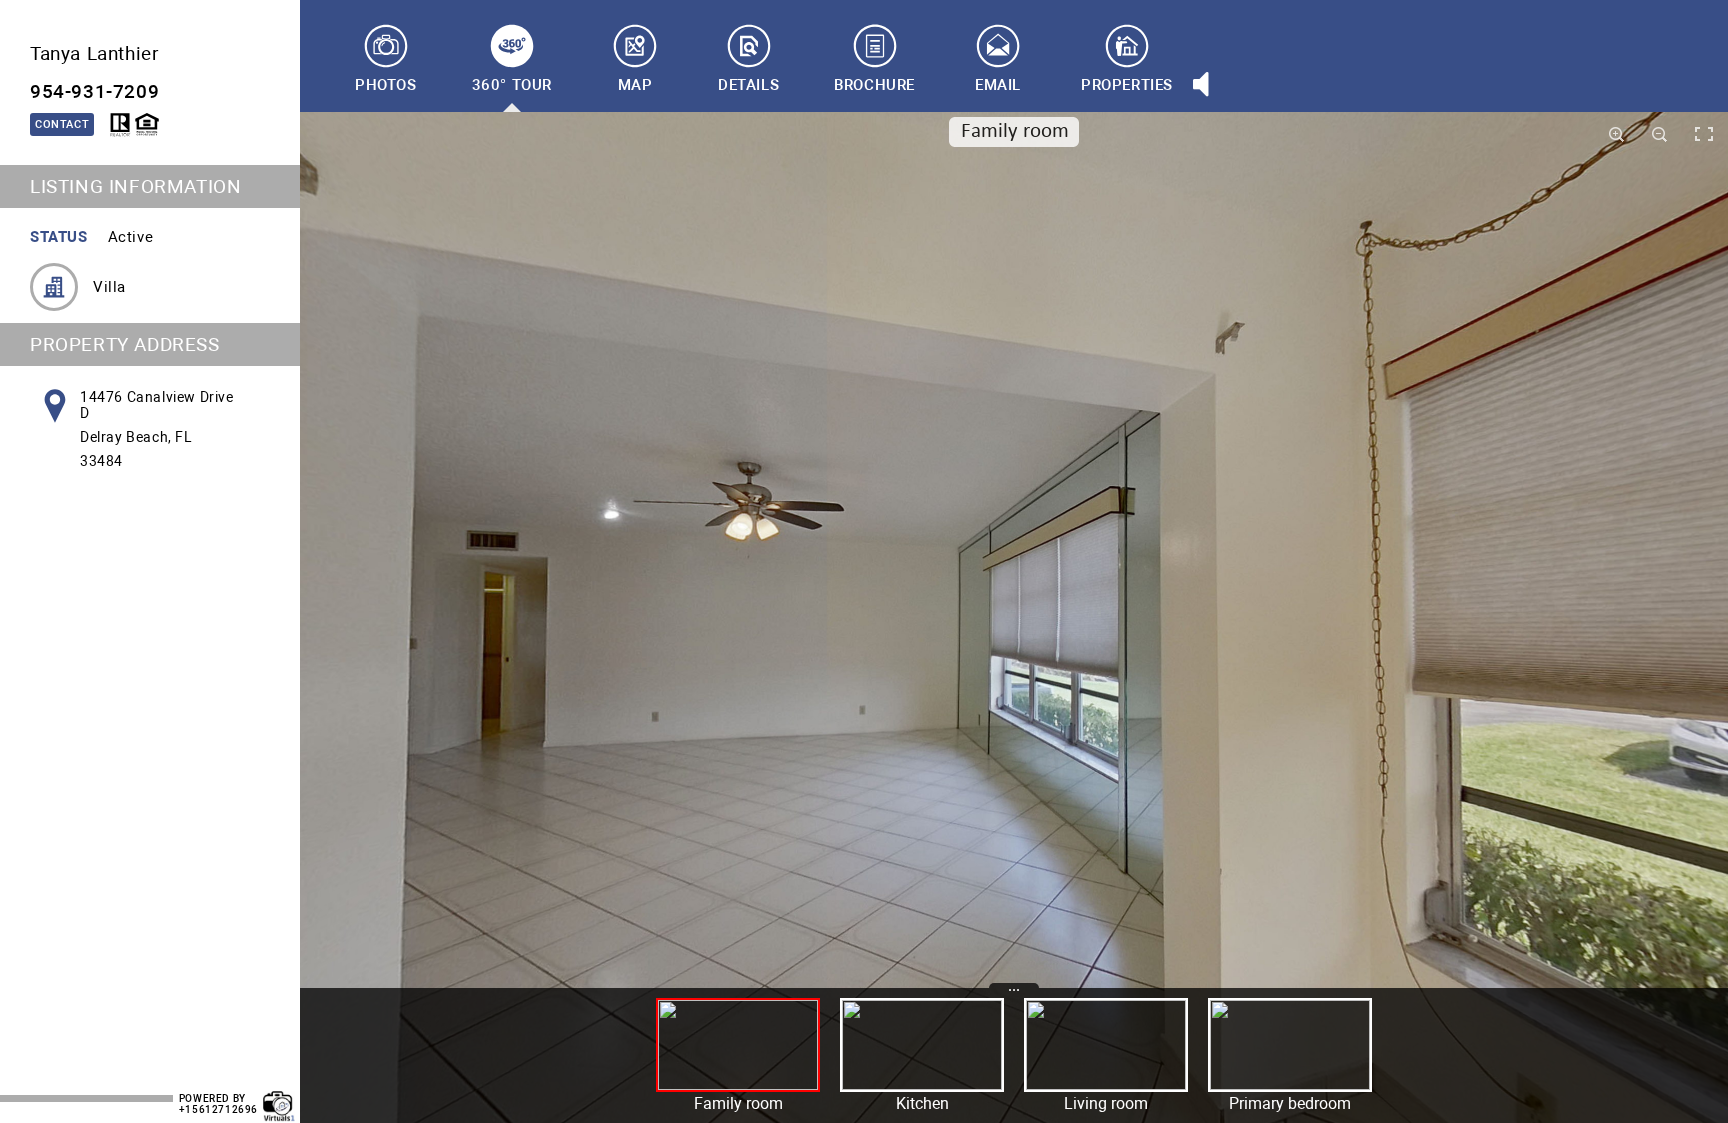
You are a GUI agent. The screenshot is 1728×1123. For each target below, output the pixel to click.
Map (635, 85)
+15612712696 (218, 1109)
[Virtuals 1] (279, 1096)
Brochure (874, 85)
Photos (386, 85)
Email (998, 85)
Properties (1127, 85)
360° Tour (512, 85)
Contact (62, 124)
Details (748, 85)
